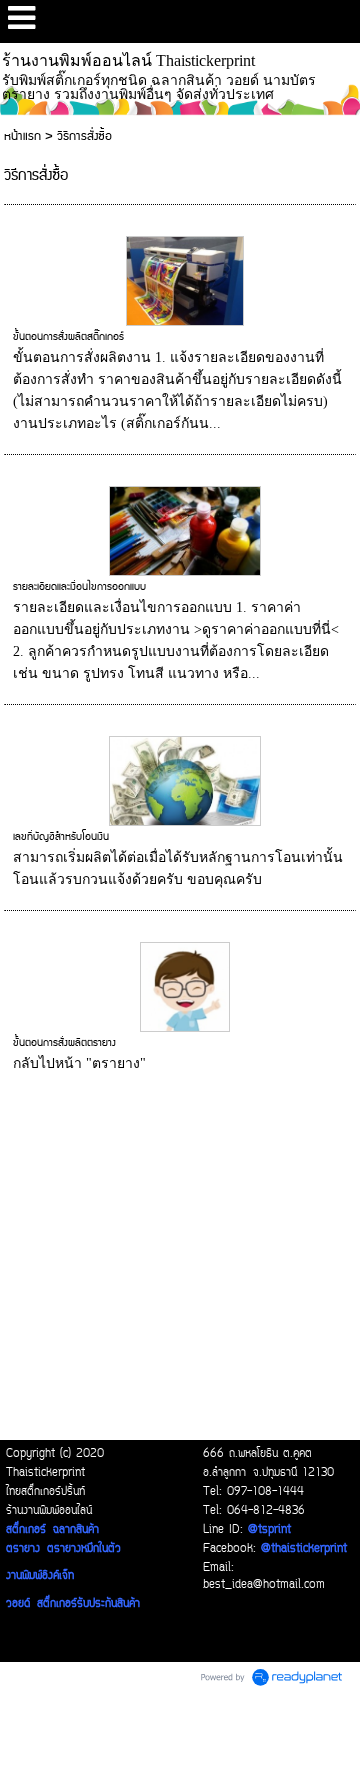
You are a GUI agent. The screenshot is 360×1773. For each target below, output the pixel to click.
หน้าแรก (22, 136)
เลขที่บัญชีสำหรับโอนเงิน (61, 837)
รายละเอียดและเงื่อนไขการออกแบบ (79, 587)
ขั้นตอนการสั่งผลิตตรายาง (64, 1043)
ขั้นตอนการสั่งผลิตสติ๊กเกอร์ (68, 337)
